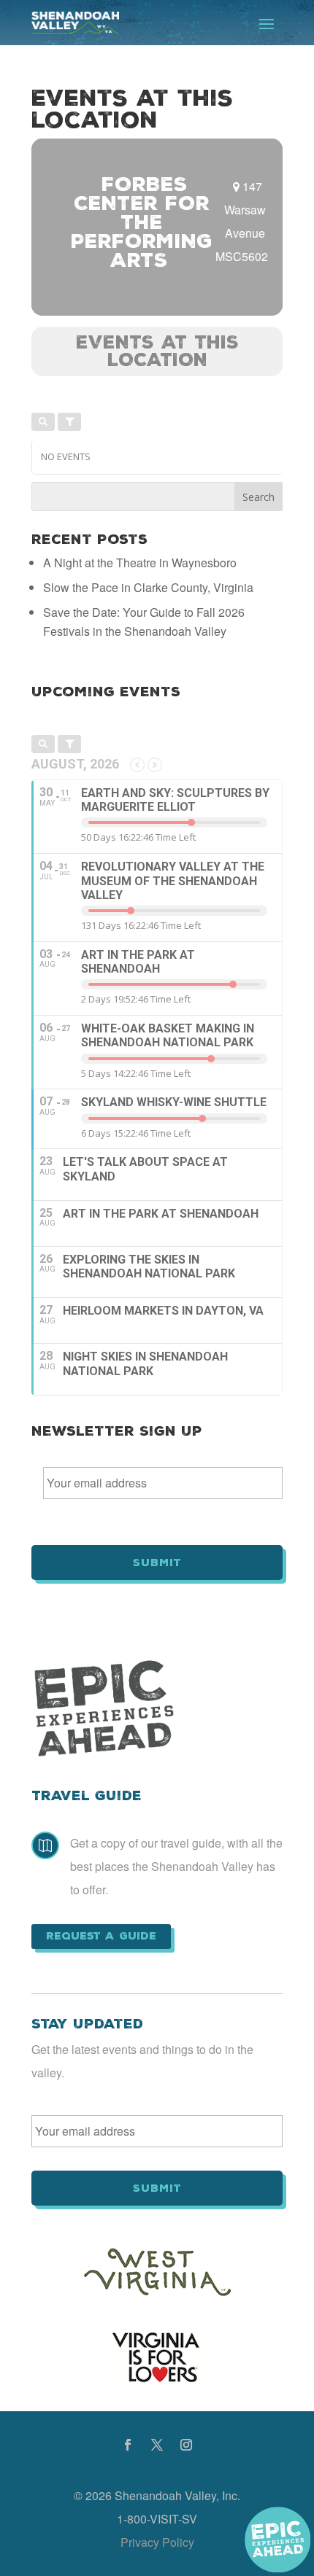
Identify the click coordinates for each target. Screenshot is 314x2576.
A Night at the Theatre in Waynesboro (140, 563)
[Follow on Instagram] (186, 2445)
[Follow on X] (157, 2445)
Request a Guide (101, 1936)
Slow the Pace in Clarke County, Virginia (148, 587)
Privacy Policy (157, 2542)
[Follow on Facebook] (128, 2445)
